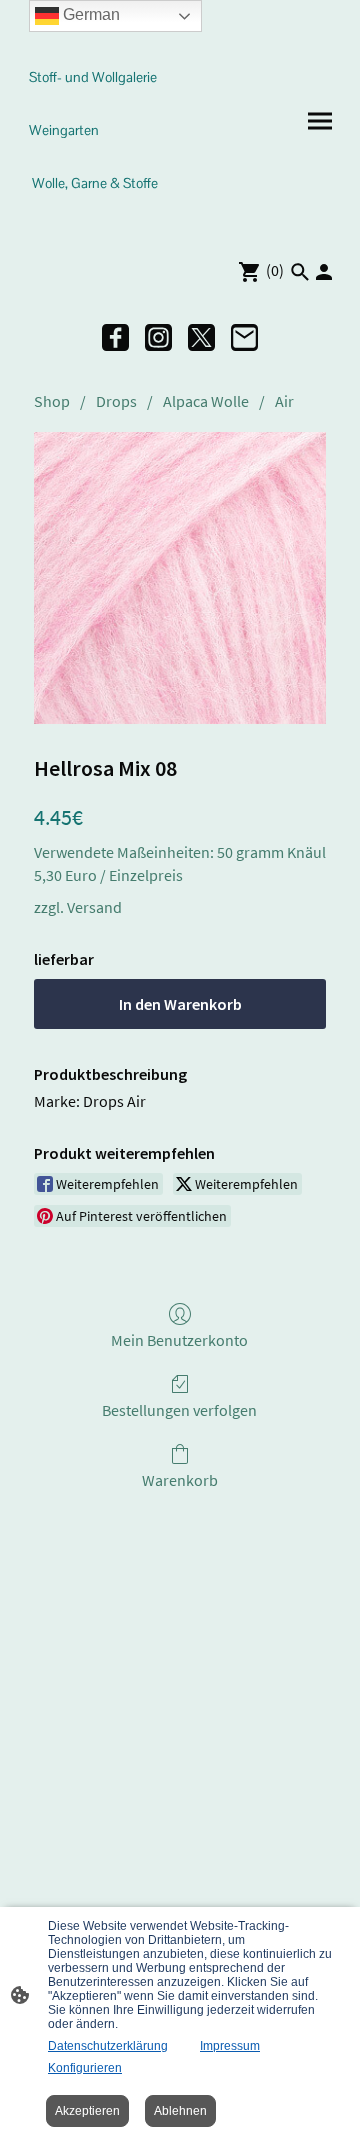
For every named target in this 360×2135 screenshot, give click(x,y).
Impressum (230, 2046)
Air (284, 401)
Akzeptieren (87, 2111)
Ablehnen (180, 2111)
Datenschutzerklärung (108, 2046)
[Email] (244, 337)
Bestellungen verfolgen (179, 1410)
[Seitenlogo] (98, 218)
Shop (52, 401)
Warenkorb (180, 1480)
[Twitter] (201, 337)
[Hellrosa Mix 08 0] (180, 578)
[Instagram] (158, 337)
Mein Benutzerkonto (179, 1340)
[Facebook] (115, 337)
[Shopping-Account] (324, 272)
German (89, 14)
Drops (116, 401)
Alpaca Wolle (206, 401)
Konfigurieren (85, 2068)
